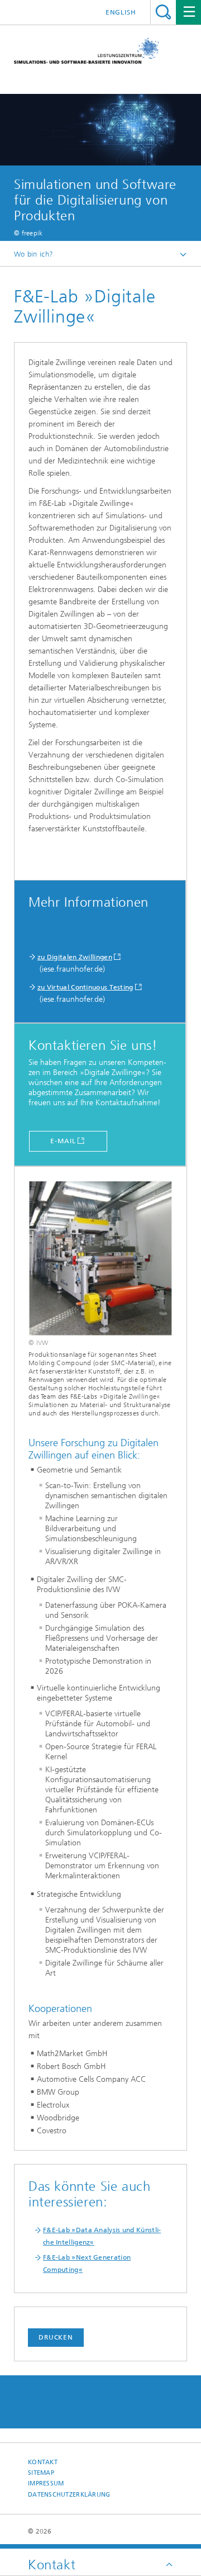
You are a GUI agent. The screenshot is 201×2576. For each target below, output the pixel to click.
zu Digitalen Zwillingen (75, 957)
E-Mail (63, 1141)
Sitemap (41, 2473)
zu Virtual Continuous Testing (85, 987)
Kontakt (43, 2462)
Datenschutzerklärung (69, 2495)
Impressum (46, 2483)
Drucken (56, 2337)
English (121, 12)
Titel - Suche (163, 12)
